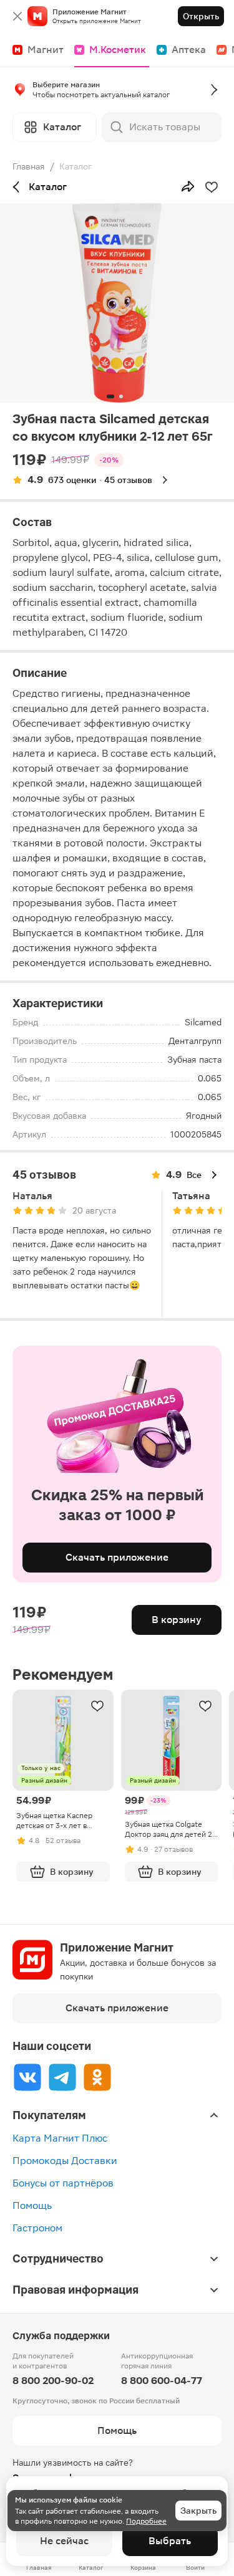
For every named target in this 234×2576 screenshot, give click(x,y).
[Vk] (27, 2077)
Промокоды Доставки (65, 2161)
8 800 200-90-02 (53, 2381)
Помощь (32, 2205)
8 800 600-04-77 (162, 2381)
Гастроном (37, 2228)
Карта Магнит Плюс (60, 2138)
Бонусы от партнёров (63, 2183)
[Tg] (62, 2077)
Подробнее (146, 2521)
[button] (117, 92)
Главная (29, 166)
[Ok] (97, 2077)
